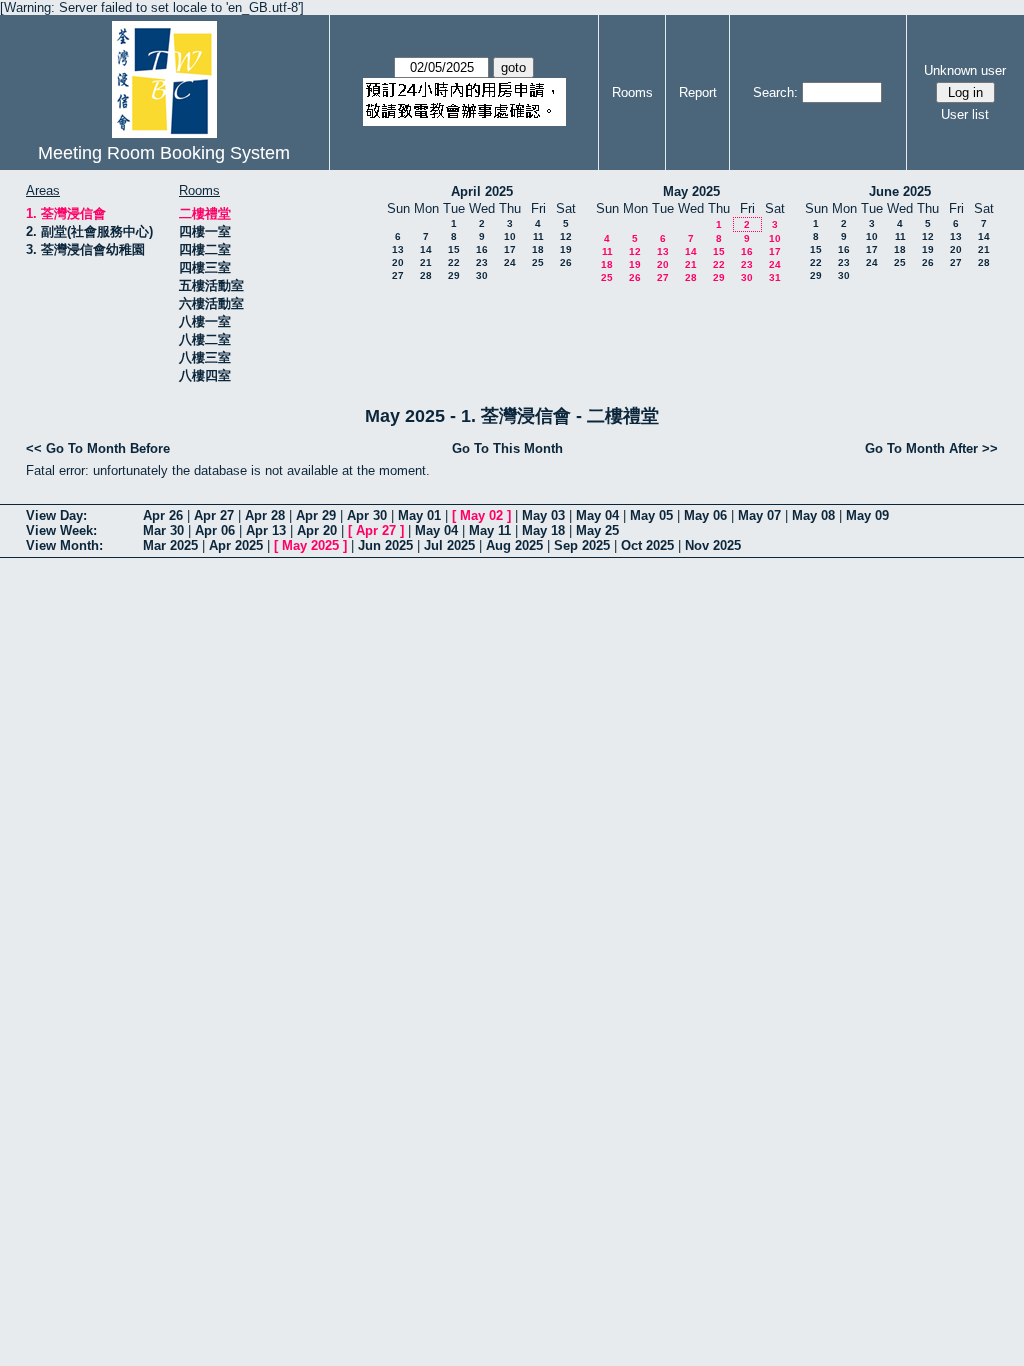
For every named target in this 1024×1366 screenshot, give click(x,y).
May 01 (419, 515)
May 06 (705, 515)
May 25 (597, 530)
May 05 (651, 515)
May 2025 (691, 191)
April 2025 (482, 191)
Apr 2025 (236, 545)
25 (538, 262)
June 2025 (900, 191)
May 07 (759, 515)
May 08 (813, 515)
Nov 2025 (713, 545)
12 (566, 236)
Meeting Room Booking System (164, 153)
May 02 (481, 515)
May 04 (597, 515)
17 (510, 249)
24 (510, 262)
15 (454, 249)
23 (482, 262)
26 (566, 262)
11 (538, 236)
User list (965, 114)
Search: (775, 92)
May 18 (543, 530)
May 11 (490, 530)
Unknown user (965, 70)
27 (398, 275)
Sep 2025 (582, 545)
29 (454, 275)
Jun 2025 (385, 545)
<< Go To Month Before (98, 448)
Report (698, 92)
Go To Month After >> (931, 448)
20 (398, 262)
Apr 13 (266, 530)
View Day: (56, 515)
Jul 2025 (449, 545)
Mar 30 (163, 530)
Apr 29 (316, 515)
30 (482, 275)
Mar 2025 (170, 545)
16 (482, 249)
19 (566, 249)
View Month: (64, 545)
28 (426, 275)
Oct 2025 (647, 545)
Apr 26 (163, 515)
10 (510, 236)
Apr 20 (317, 530)
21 (426, 262)
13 (398, 249)
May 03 (543, 515)
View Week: (61, 530)
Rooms (632, 92)
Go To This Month (507, 448)
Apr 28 (265, 515)
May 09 (867, 515)
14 (426, 249)
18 (538, 249)
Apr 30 (367, 515)
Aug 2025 (514, 545)
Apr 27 (214, 515)
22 (454, 262)
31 (775, 277)
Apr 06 (215, 530)
